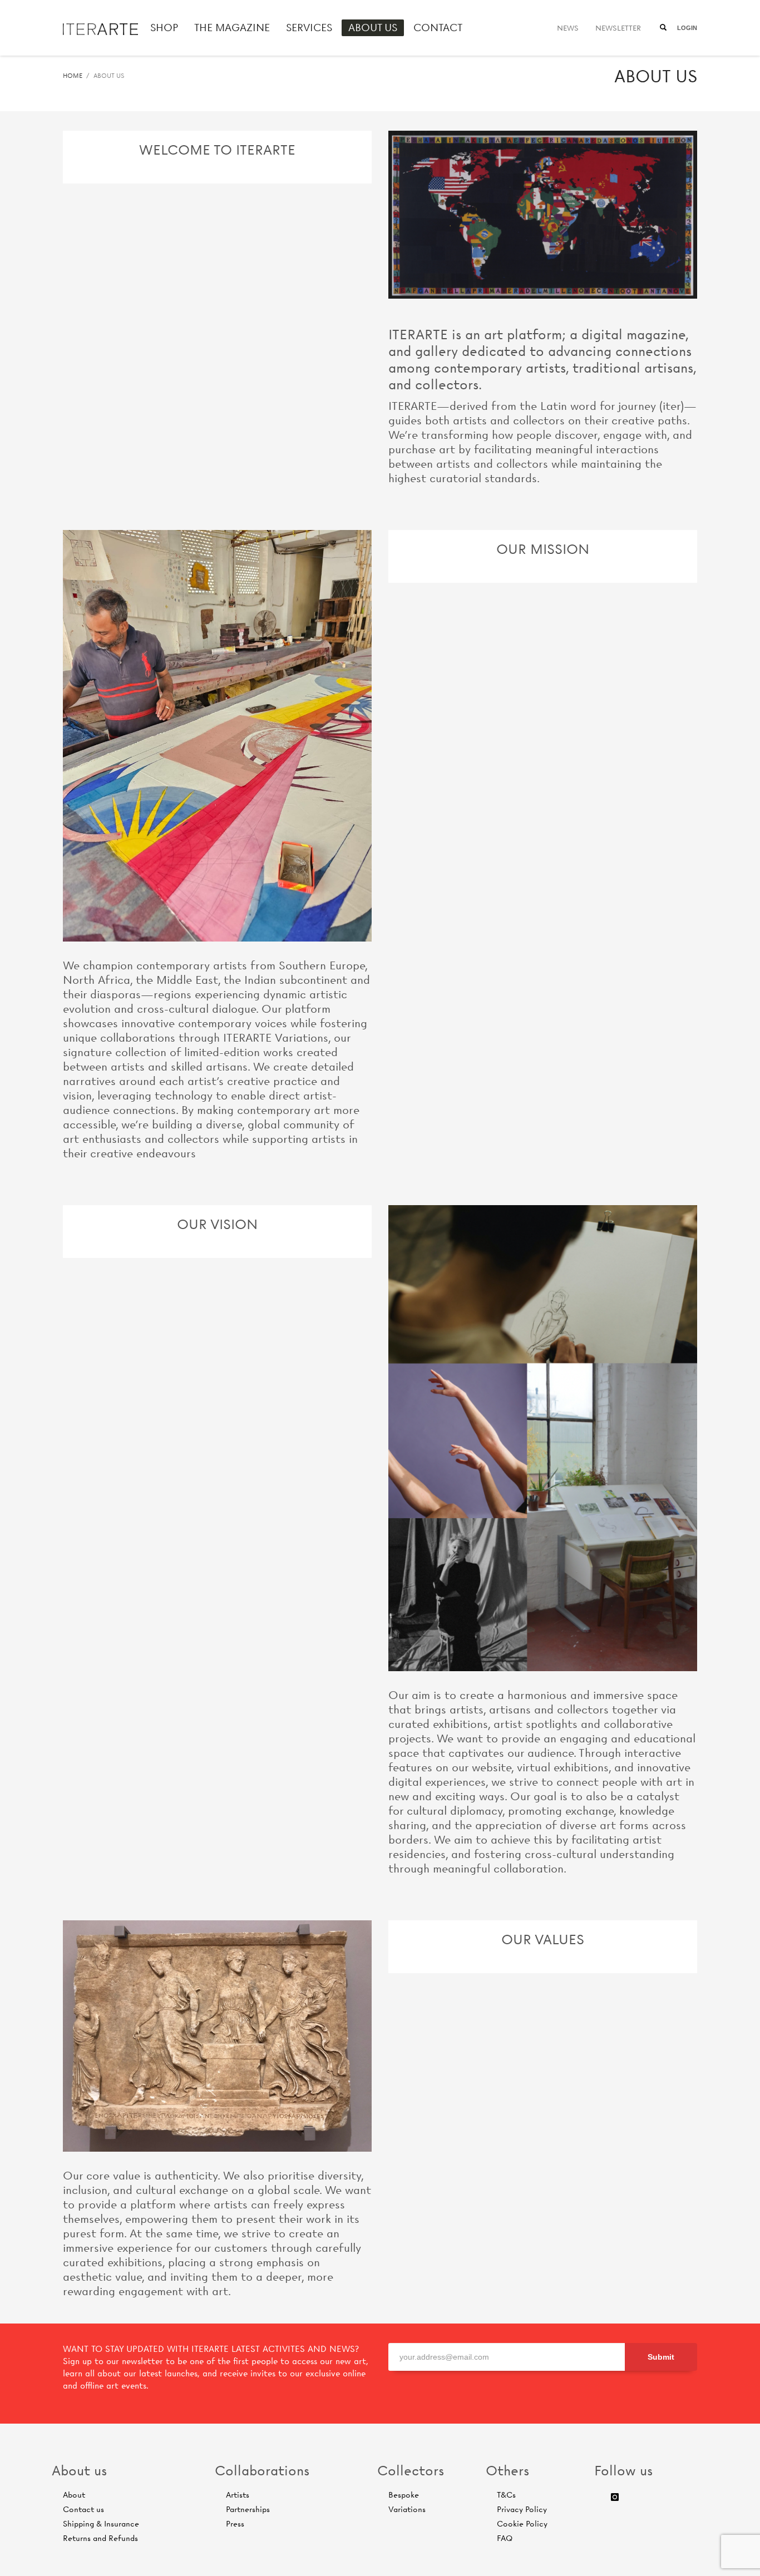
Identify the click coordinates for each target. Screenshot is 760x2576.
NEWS (568, 28)
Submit (661, 2357)
